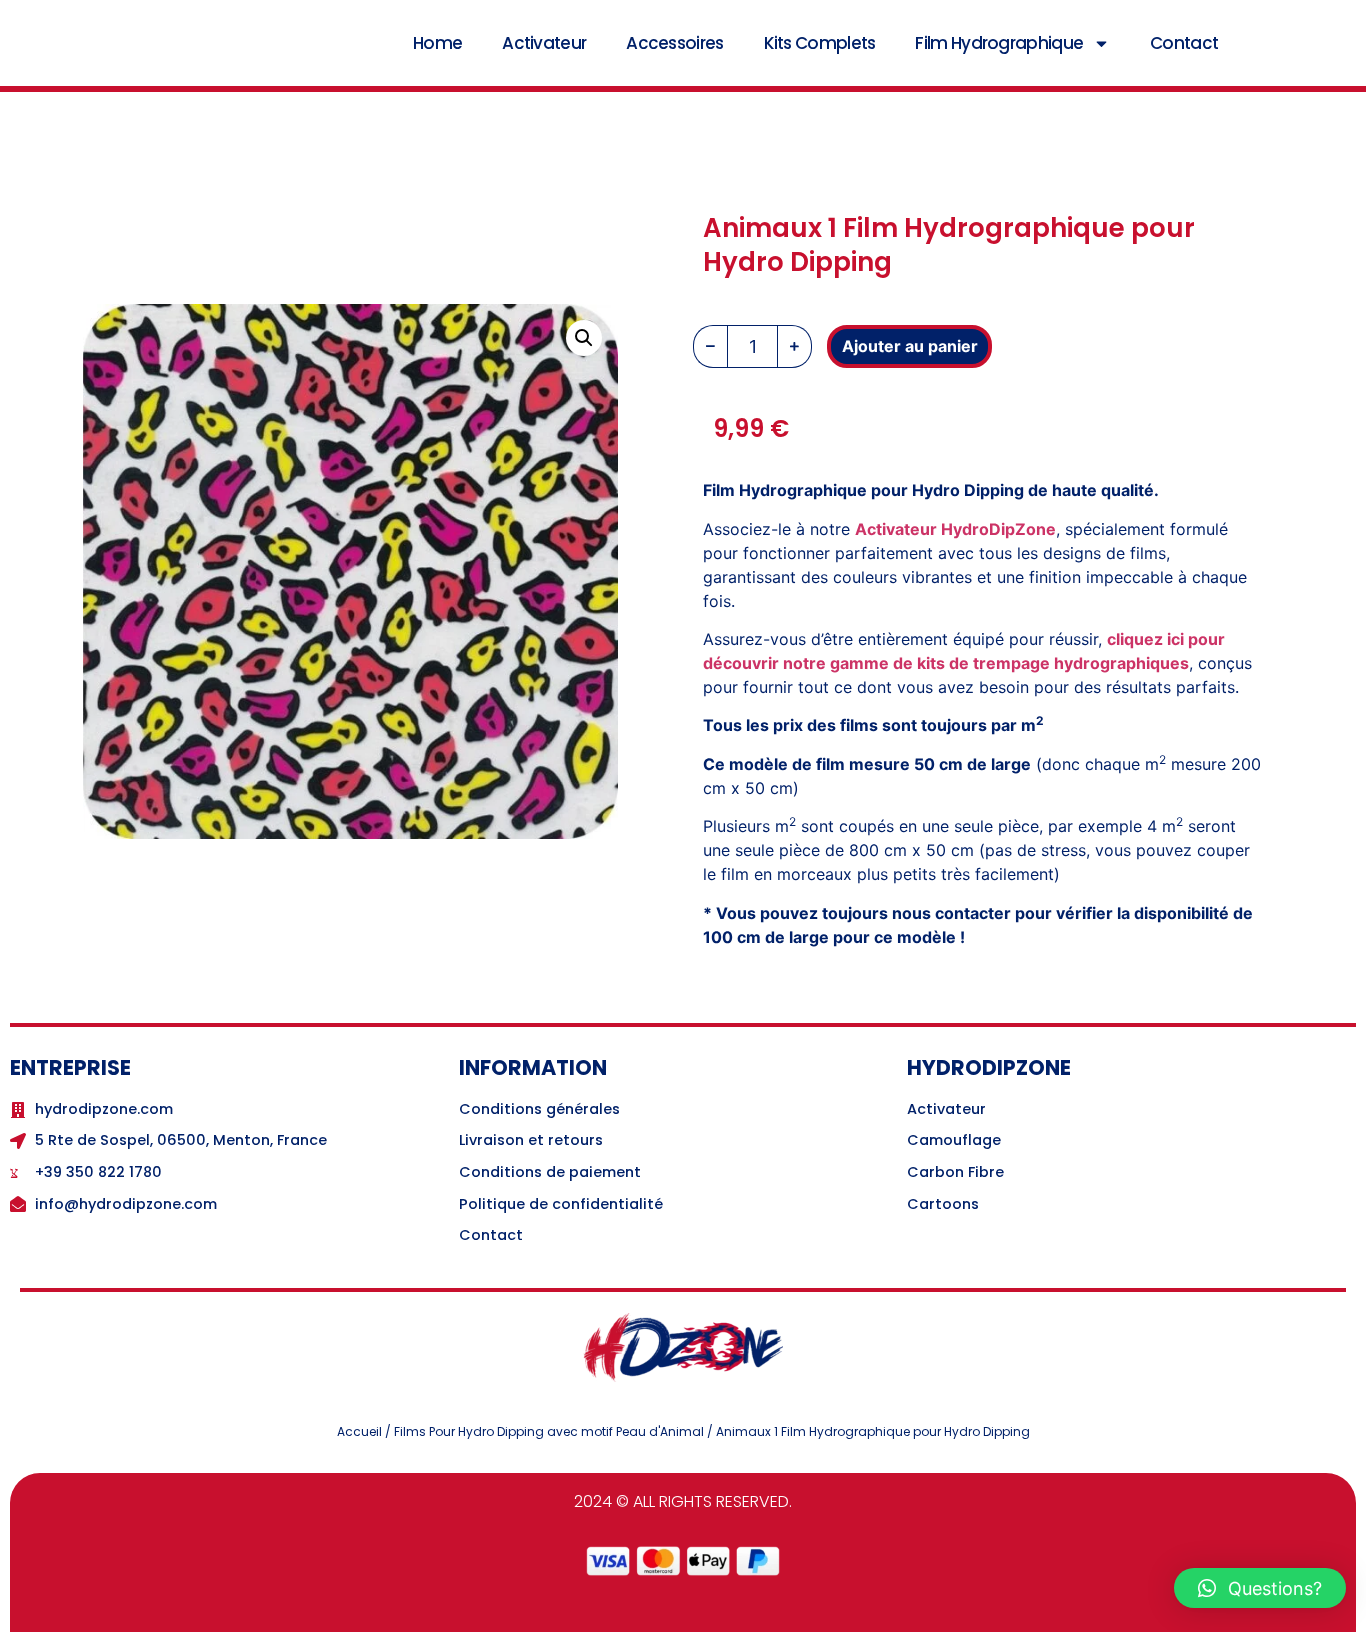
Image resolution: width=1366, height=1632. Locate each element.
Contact (1184, 43)
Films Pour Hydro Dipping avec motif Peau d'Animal (549, 1431)
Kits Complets (820, 43)
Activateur (544, 43)
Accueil (359, 1431)
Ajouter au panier (910, 346)
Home (437, 43)
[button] (584, 338)
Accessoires (674, 43)
